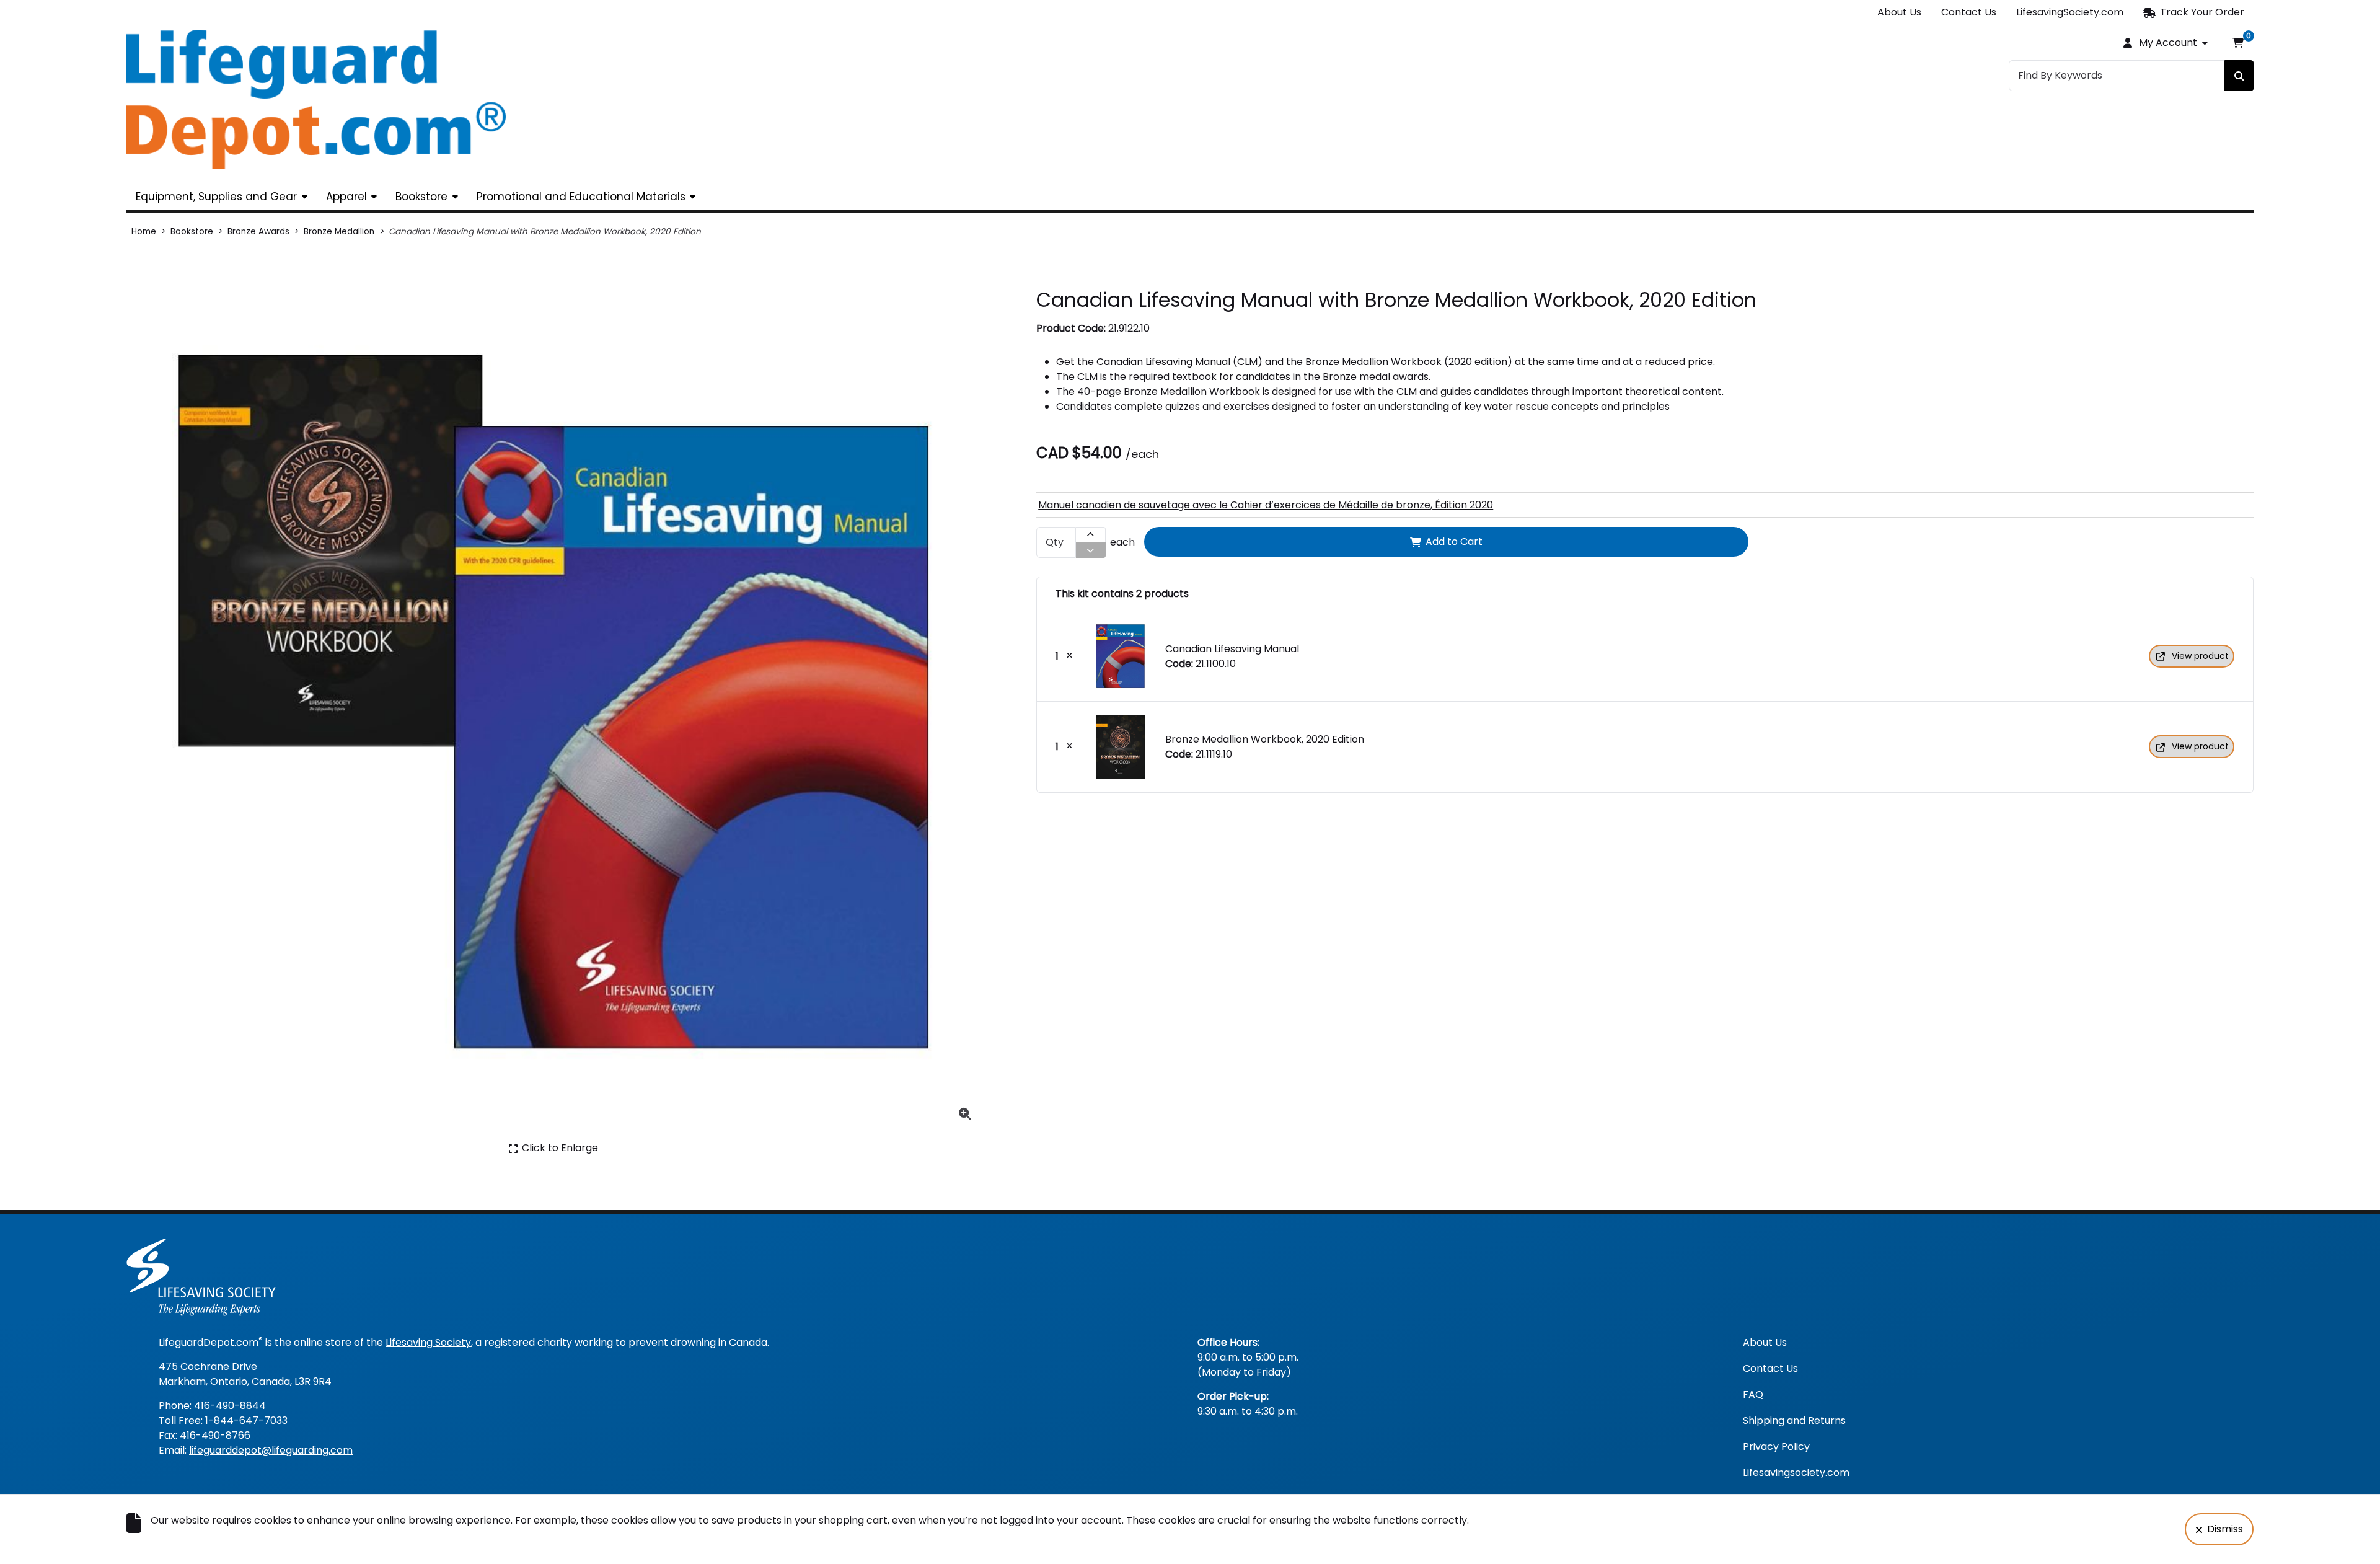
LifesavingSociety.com (2070, 12)
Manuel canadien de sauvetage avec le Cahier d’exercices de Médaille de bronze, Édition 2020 (1266, 505)
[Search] (2239, 76)
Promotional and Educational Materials (581, 197)
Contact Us (1969, 12)
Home (144, 232)
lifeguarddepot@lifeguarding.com (271, 1450)
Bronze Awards (258, 232)
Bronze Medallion (339, 232)
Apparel (346, 197)
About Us (1899, 12)
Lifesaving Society (428, 1342)
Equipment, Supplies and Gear (216, 197)
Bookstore (421, 197)
